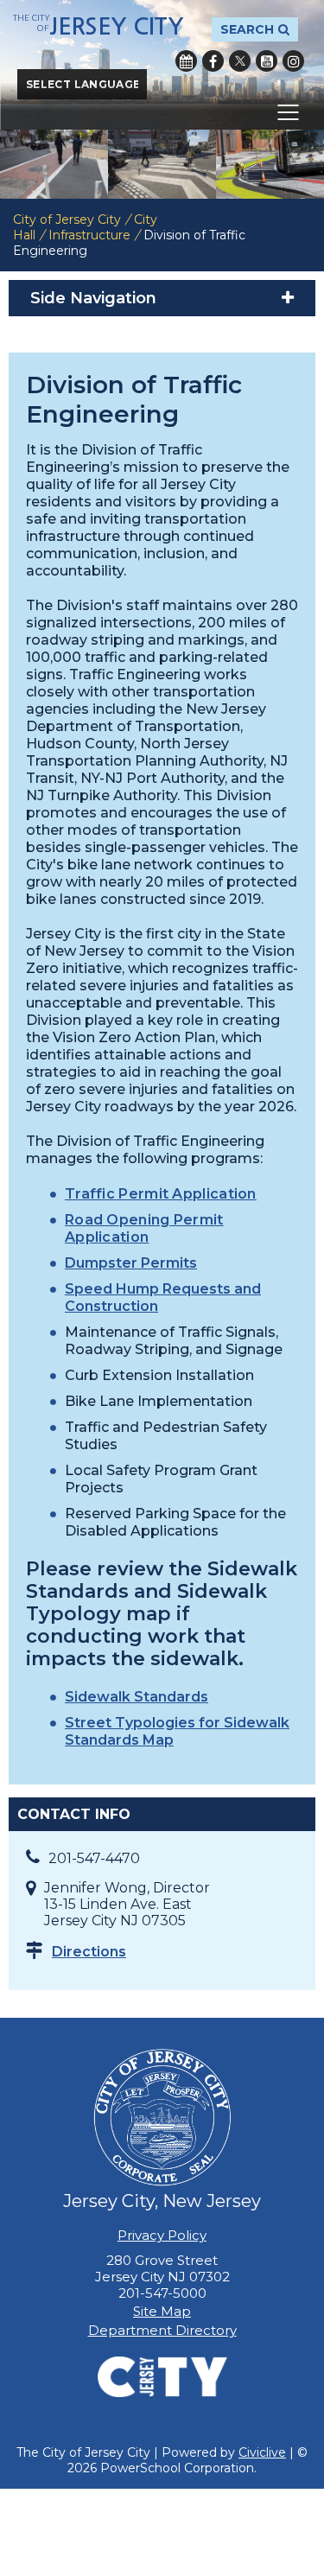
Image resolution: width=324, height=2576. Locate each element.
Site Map (162, 2311)
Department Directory (162, 2330)
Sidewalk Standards (137, 1697)
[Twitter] (240, 61)
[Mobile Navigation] (162, 112)
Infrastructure (89, 235)
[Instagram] (293, 61)
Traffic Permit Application (161, 1194)
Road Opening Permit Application (144, 1228)
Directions (89, 1952)
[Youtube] (267, 61)
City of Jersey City (67, 219)
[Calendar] (186, 61)
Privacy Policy (162, 2235)
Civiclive (262, 2452)
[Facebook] (213, 61)
